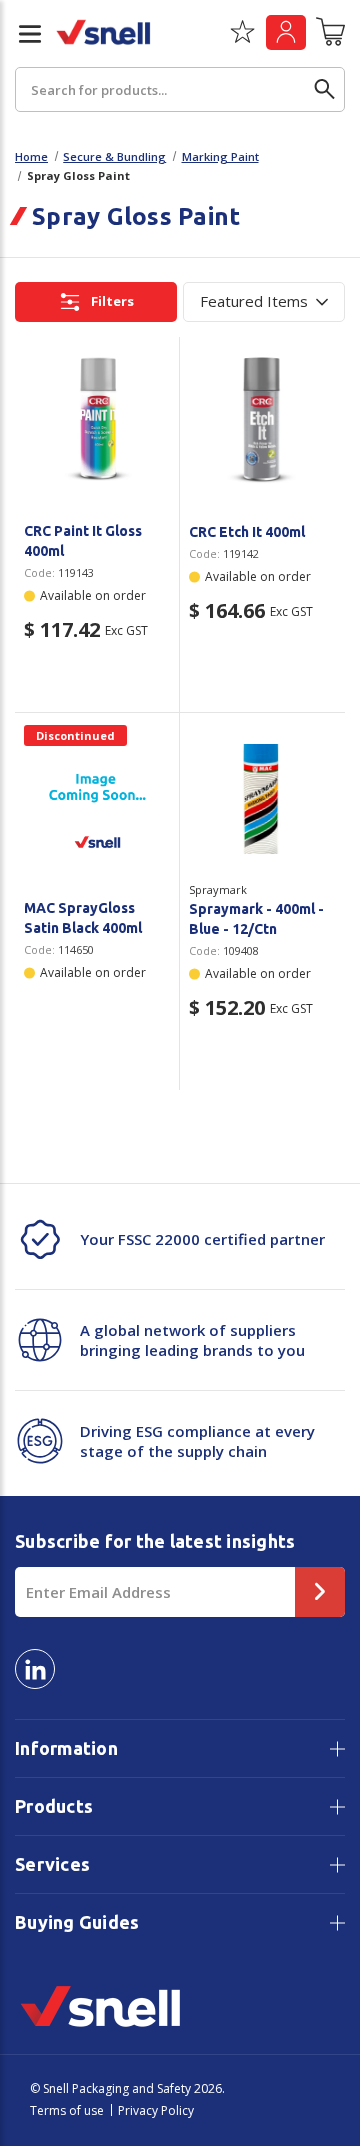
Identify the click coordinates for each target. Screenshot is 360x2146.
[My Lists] (242, 39)
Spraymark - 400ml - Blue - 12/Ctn (256, 919)
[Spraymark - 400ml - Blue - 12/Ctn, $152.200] (262, 798)
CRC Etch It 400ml (247, 532)
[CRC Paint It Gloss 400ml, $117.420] (97, 422)
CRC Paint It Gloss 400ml (83, 541)
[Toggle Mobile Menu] (22, 34)
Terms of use (67, 2110)
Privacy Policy (156, 2110)
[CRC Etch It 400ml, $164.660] (262, 422)
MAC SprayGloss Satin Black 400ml (83, 918)
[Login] (286, 32)
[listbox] (264, 302)
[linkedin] (35, 1669)
